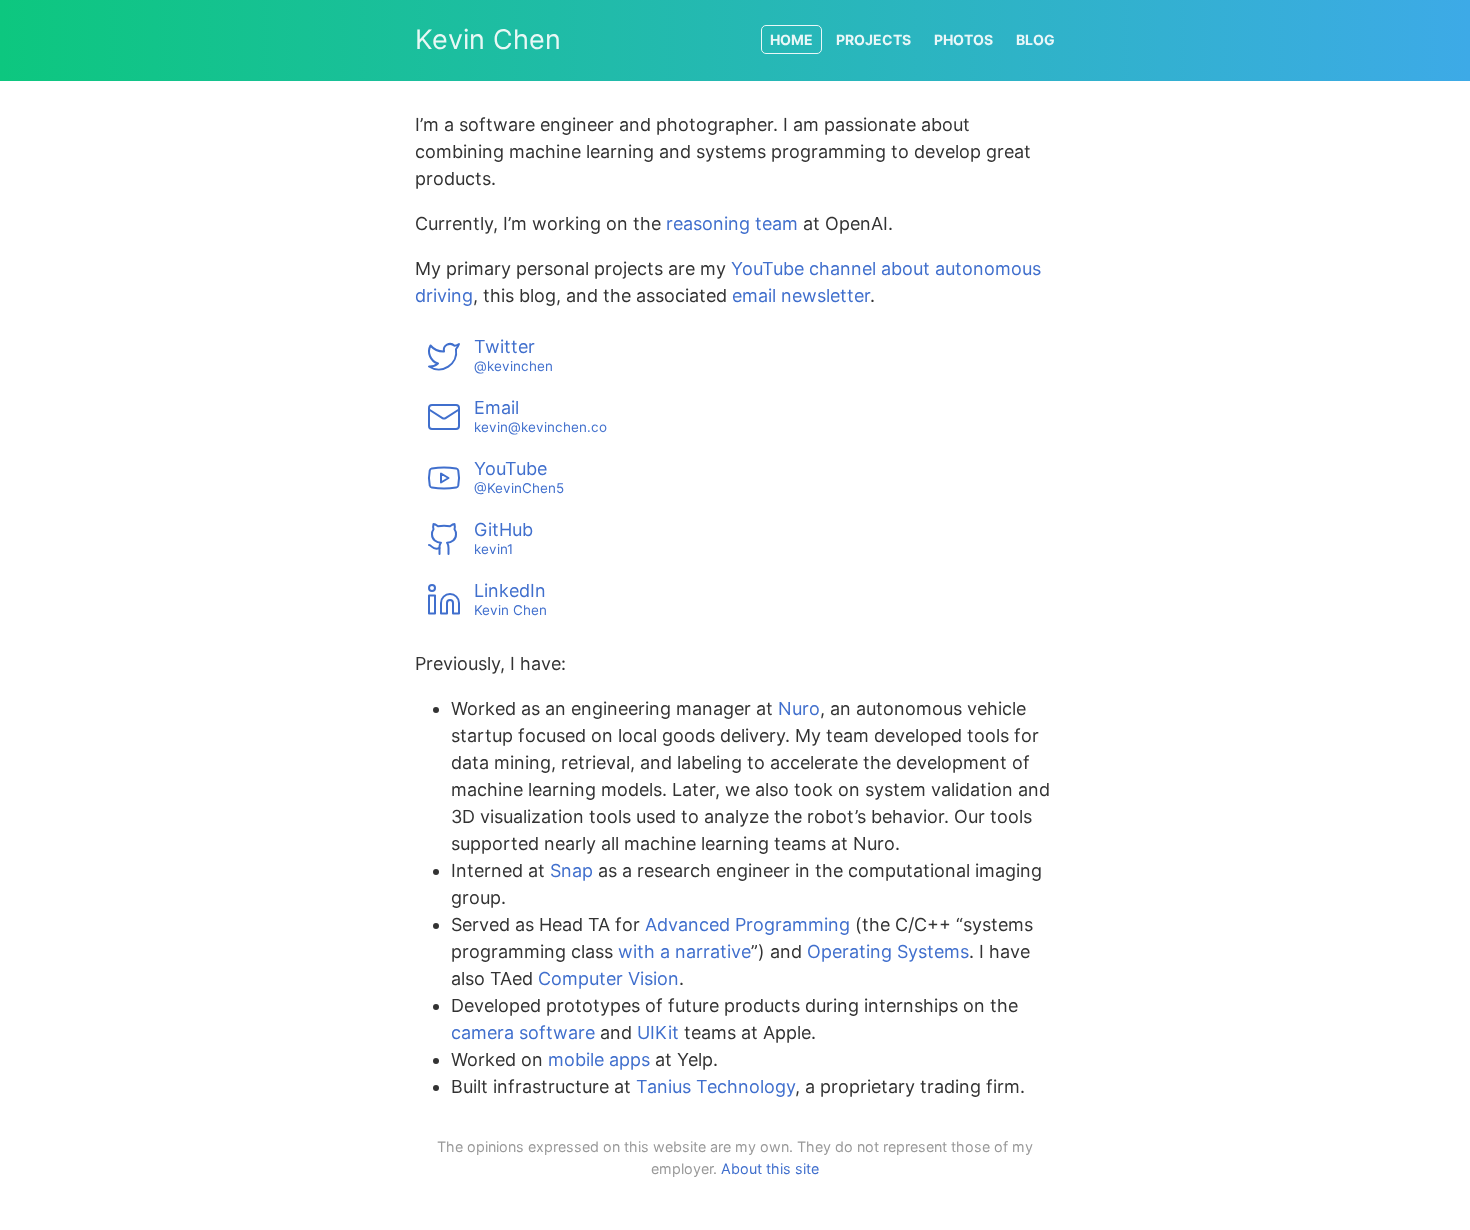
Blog (1035, 39)
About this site (770, 1168)
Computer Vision (608, 978)
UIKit (658, 1032)
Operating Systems (888, 951)
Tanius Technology (715, 1086)
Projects (873, 39)
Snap (571, 870)
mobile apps (599, 1059)
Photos (963, 39)
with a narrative (684, 951)
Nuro (799, 708)
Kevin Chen (488, 39)
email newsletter (801, 295)
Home (791, 39)
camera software (523, 1032)
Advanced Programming (747, 924)
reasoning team (732, 223)
